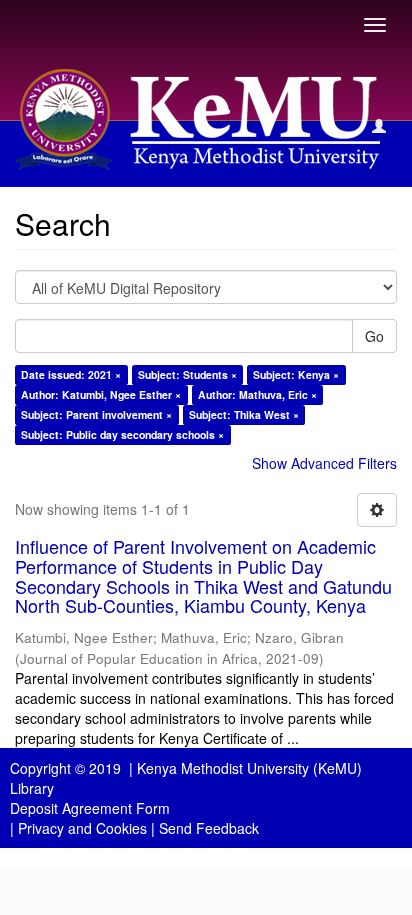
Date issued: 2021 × (71, 374)
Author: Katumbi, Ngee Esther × (101, 394)
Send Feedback (209, 828)
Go (374, 336)
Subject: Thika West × (244, 414)
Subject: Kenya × (296, 374)
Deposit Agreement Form (90, 808)
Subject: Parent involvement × (96, 414)
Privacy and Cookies (82, 828)
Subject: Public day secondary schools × (122, 434)
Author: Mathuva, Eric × (257, 394)
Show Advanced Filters (324, 463)
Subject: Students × (187, 374)
